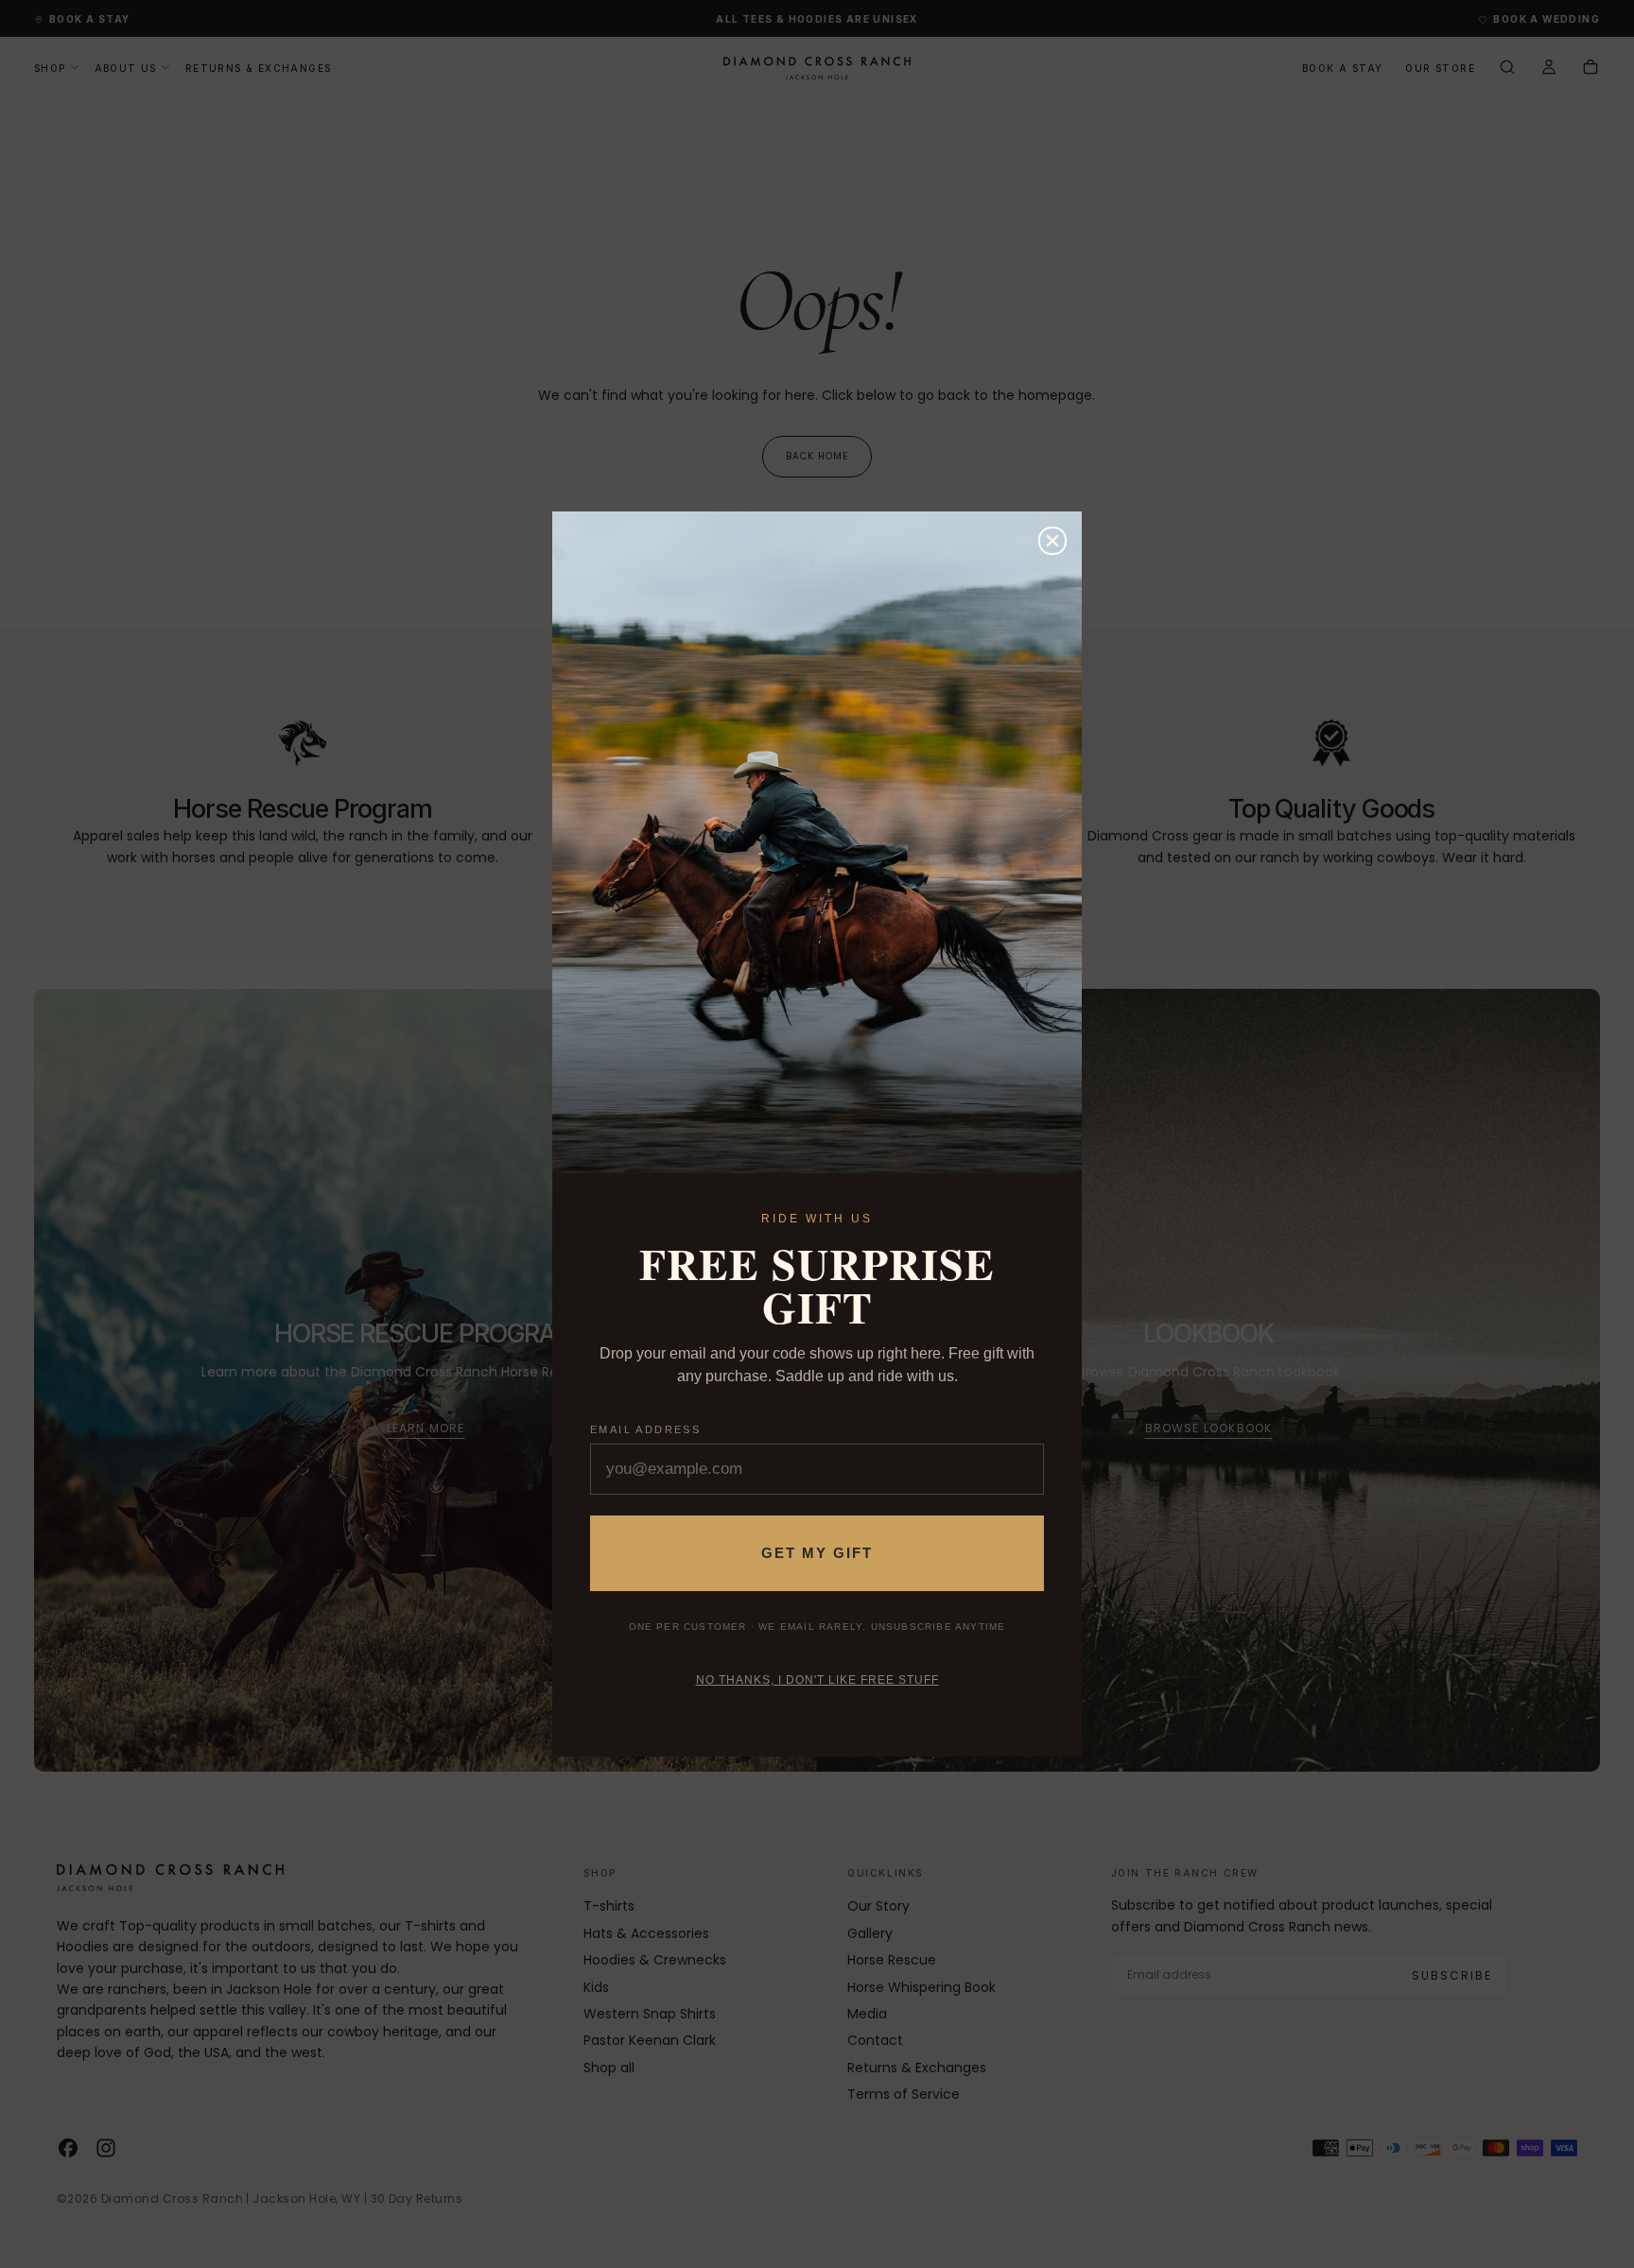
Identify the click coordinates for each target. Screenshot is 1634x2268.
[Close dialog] (1052, 541)
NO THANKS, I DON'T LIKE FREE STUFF (817, 1680)
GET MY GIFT (817, 1553)
